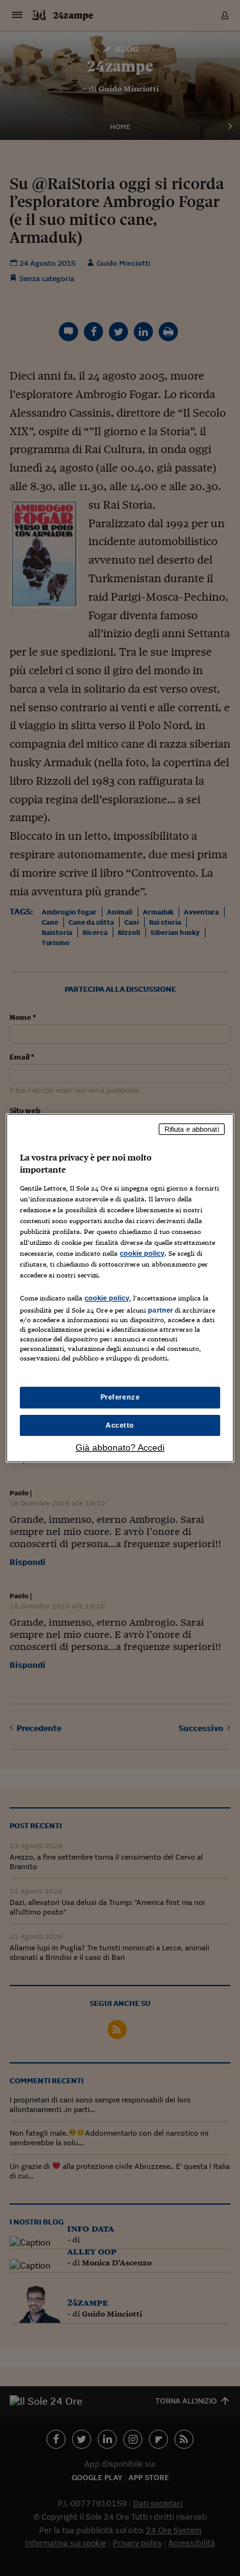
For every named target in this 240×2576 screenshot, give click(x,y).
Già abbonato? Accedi (120, 1447)
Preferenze (120, 1397)
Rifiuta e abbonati (192, 1129)
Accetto (120, 1425)
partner (160, 1310)
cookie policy (142, 1253)
